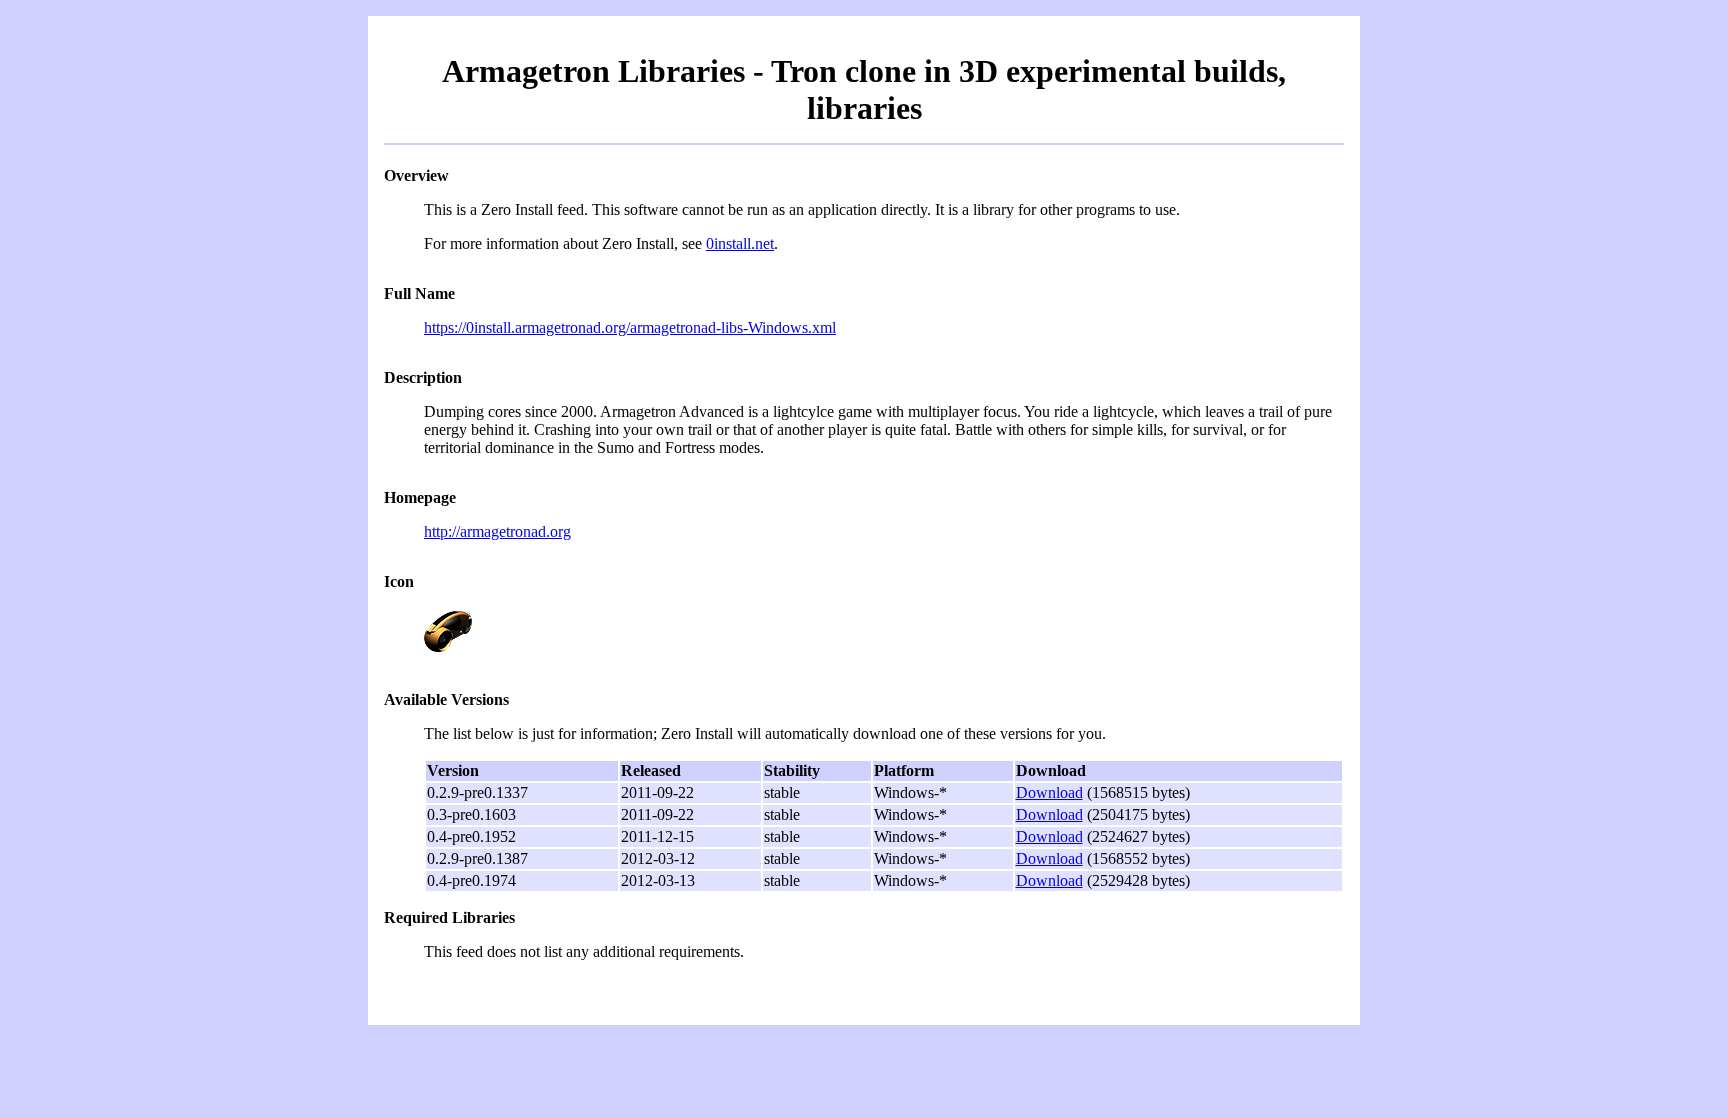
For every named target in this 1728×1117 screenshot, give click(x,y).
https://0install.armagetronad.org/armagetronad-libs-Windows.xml (630, 327)
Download (1049, 792)
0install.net (740, 243)
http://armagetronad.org (497, 531)
